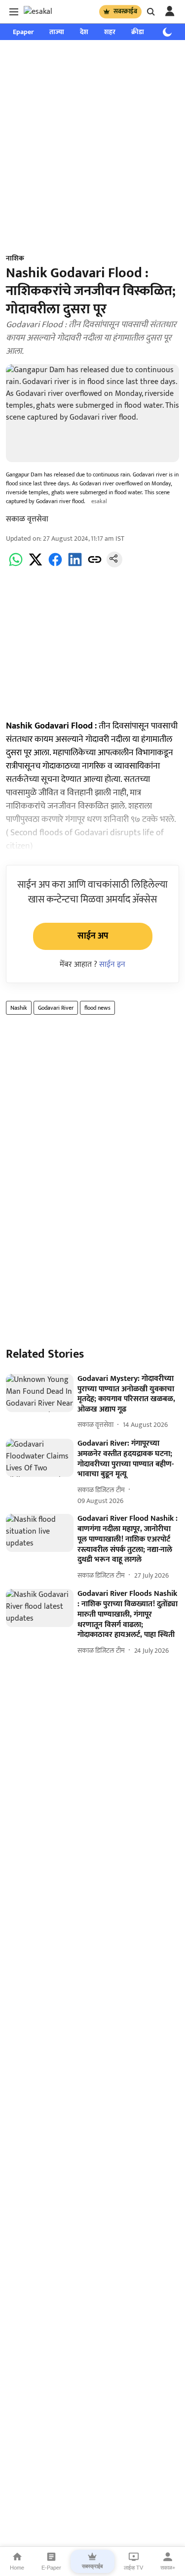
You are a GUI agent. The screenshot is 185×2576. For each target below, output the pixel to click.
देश (84, 32)
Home (17, 2568)
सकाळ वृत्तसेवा (27, 519)
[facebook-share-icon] (55, 565)
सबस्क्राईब (125, 11)
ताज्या (57, 32)
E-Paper (51, 2568)
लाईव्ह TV (133, 2568)
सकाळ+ (168, 2568)
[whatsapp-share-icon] (16, 565)
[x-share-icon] (36, 565)
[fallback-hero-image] (40, 1393)
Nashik (19, 1008)
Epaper (23, 32)
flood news (97, 1008)
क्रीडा (138, 32)
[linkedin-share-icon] (75, 565)
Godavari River (56, 1008)
